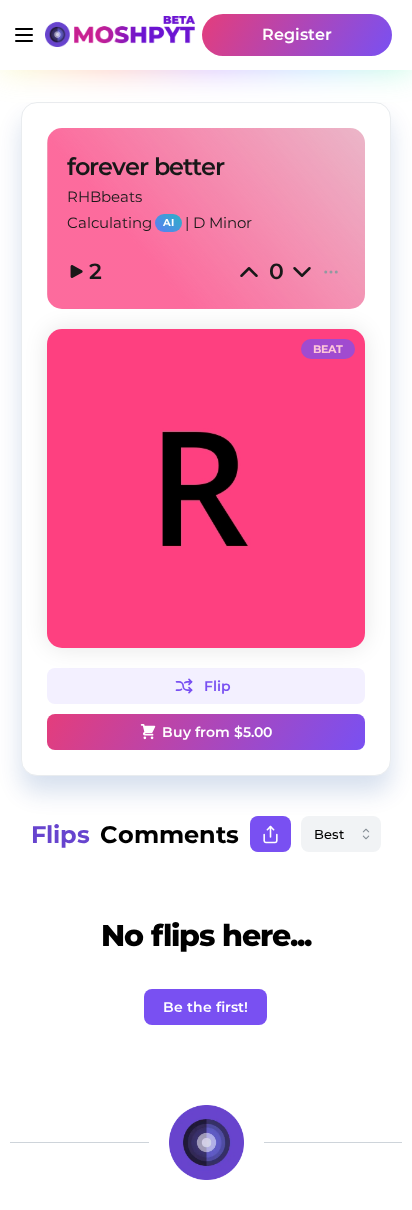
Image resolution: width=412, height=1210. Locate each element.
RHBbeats (104, 196)
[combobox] (341, 834)
